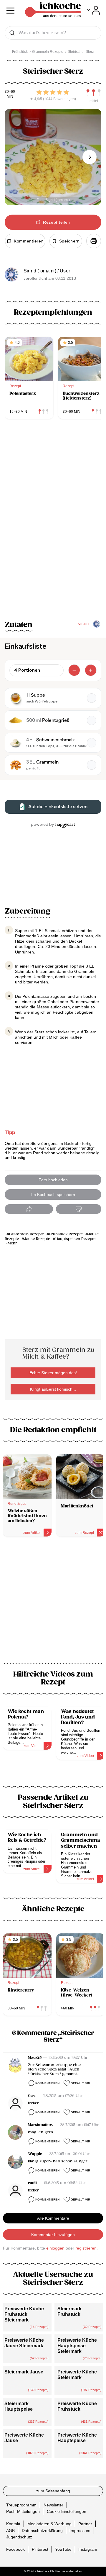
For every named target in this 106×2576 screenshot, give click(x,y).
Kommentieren (47, 2083)
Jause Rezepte (37, 1239)
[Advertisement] (53, 1603)
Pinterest (40, 2549)
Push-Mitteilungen (23, 2511)
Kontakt (13, 2524)
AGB (10, 2530)
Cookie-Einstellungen (67, 2511)
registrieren (86, 2248)
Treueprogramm (21, 2505)
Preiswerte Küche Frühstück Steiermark (24, 2314)
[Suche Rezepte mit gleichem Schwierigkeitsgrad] (94, 93)
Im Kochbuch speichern (53, 1195)
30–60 (10, 92)
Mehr (12, 1243)
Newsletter (53, 2505)
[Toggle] (93, 10)
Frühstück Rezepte (66, 1234)
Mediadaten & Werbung (49, 2524)
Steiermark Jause (24, 2372)
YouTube (63, 2549)
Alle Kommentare (53, 2218)
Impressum (80, 2530)
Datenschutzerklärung (42, 2530)
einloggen (55, 2248)
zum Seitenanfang (53, 2491)
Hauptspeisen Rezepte (75, 1239)
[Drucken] (94, 241)
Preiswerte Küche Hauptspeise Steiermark (77, 2346)
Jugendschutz (19, 2537)
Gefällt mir (80, 2083)
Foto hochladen (53, 1180)
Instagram (88, 2549)
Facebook (15, 2549)
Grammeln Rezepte (26, 1234)
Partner (85, 2524)
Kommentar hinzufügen (53, 2235)
